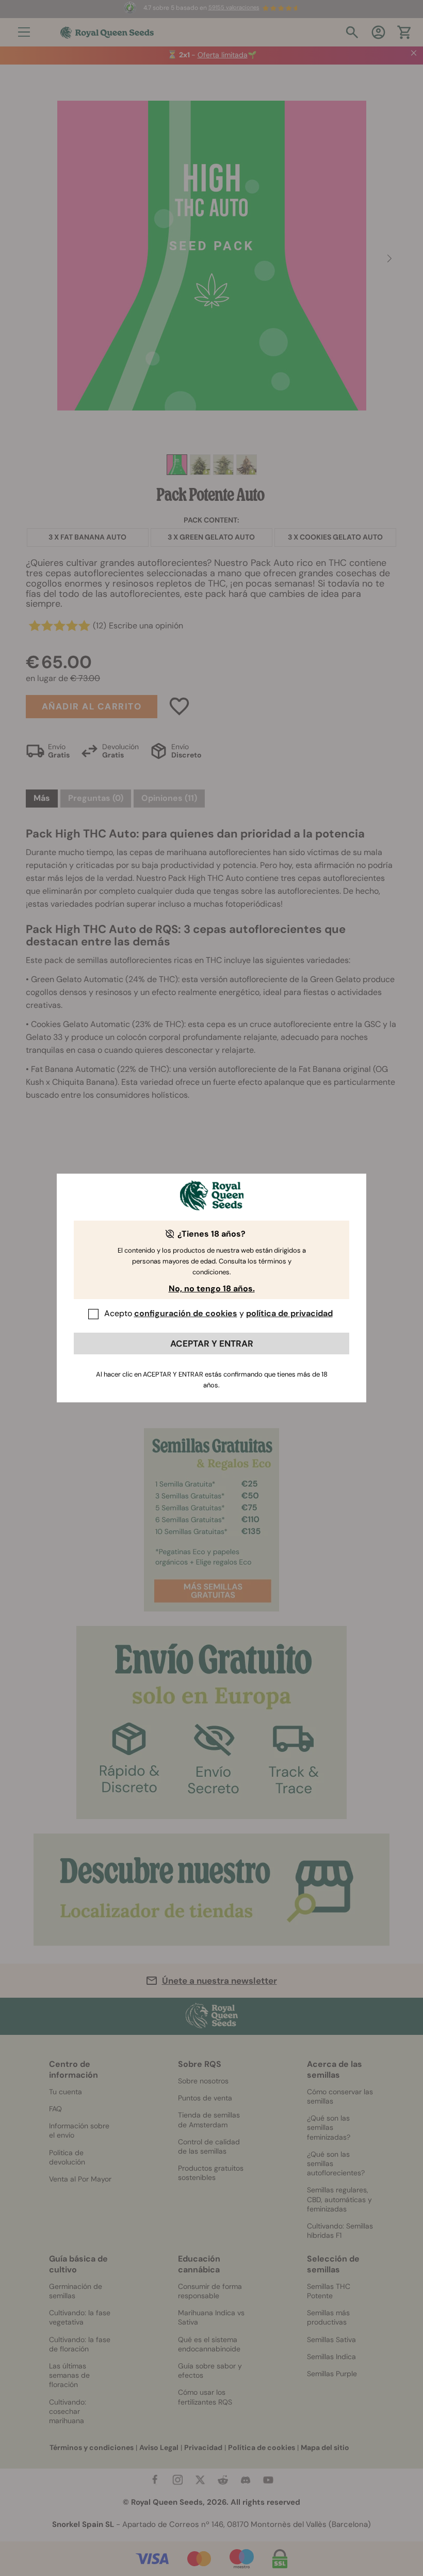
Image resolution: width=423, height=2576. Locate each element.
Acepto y (218, 1313)
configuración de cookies (186, 1313)
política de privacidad (289, 1313)
